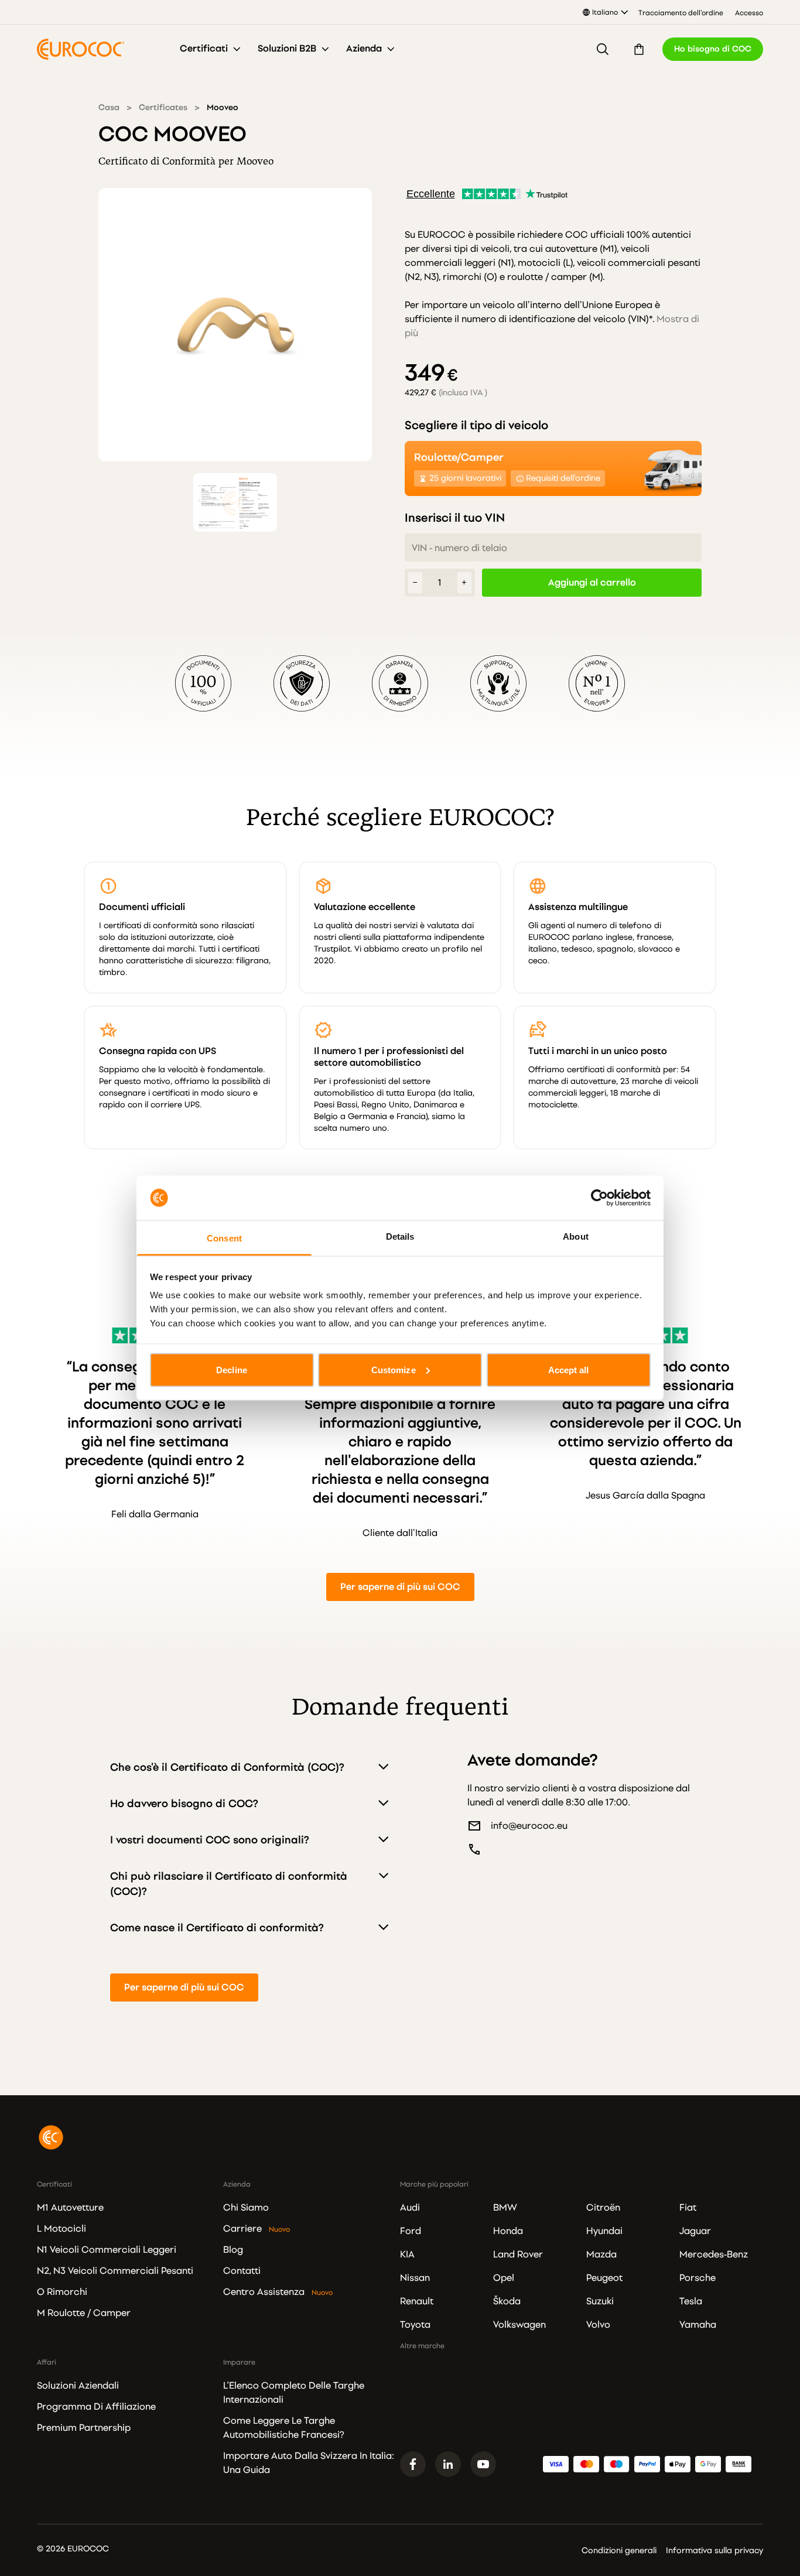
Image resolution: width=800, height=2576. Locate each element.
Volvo (598, 2325)
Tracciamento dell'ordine (681, 13)
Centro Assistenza (264, 2292)
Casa (109, 107)
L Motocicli (61, 2229)
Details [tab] (400, 1236)
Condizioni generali (619, 2551)
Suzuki (600, 2301)
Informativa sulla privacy (714, 2551)
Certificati (204, 49)
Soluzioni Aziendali (78, 2386)
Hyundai (604, 2231)
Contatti (242, 2271)
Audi (410, 2208)
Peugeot (604, 2278)
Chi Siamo (246, 2208)
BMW (505, 2208)
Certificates (163, 107)
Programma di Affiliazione (96, 2407)
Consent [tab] (224, 1238)
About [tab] (576, 1236)
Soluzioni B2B (287, 49)
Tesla (691, 2301)
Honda (508, 2231)
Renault (417, 2301)
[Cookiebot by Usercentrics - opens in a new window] (599, 1198)
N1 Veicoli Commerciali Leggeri (107, 2250)
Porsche (698, 2278)
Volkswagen (519, 2325)
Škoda (507, 2301)
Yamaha (698, 2325)
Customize (394, 1369)
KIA (407, 2255)
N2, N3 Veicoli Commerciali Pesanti (115, 2271)
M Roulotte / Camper (84, 2313)
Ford (411, 2231)
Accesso (749, 13)
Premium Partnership (84, 2428)
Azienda (364, 49)
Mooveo (223, 107)
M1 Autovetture (70, 2208)
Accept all (569, 1369)
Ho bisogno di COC (713, 49)
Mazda (601, 2255)
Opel (504, 2278)
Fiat (688, 2208)
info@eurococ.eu (529, 1826)
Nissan (415, 2278)
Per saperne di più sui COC (400, 1587)
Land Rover (518, 2255)
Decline (232, 1369)
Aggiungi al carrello (592, 583)
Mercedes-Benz (714, 2255)
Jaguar (695, 2231)
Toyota (415, 2325)
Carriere (242, 2229)
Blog (233, 2250)
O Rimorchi (62, 2292)
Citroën (603, 2208)
